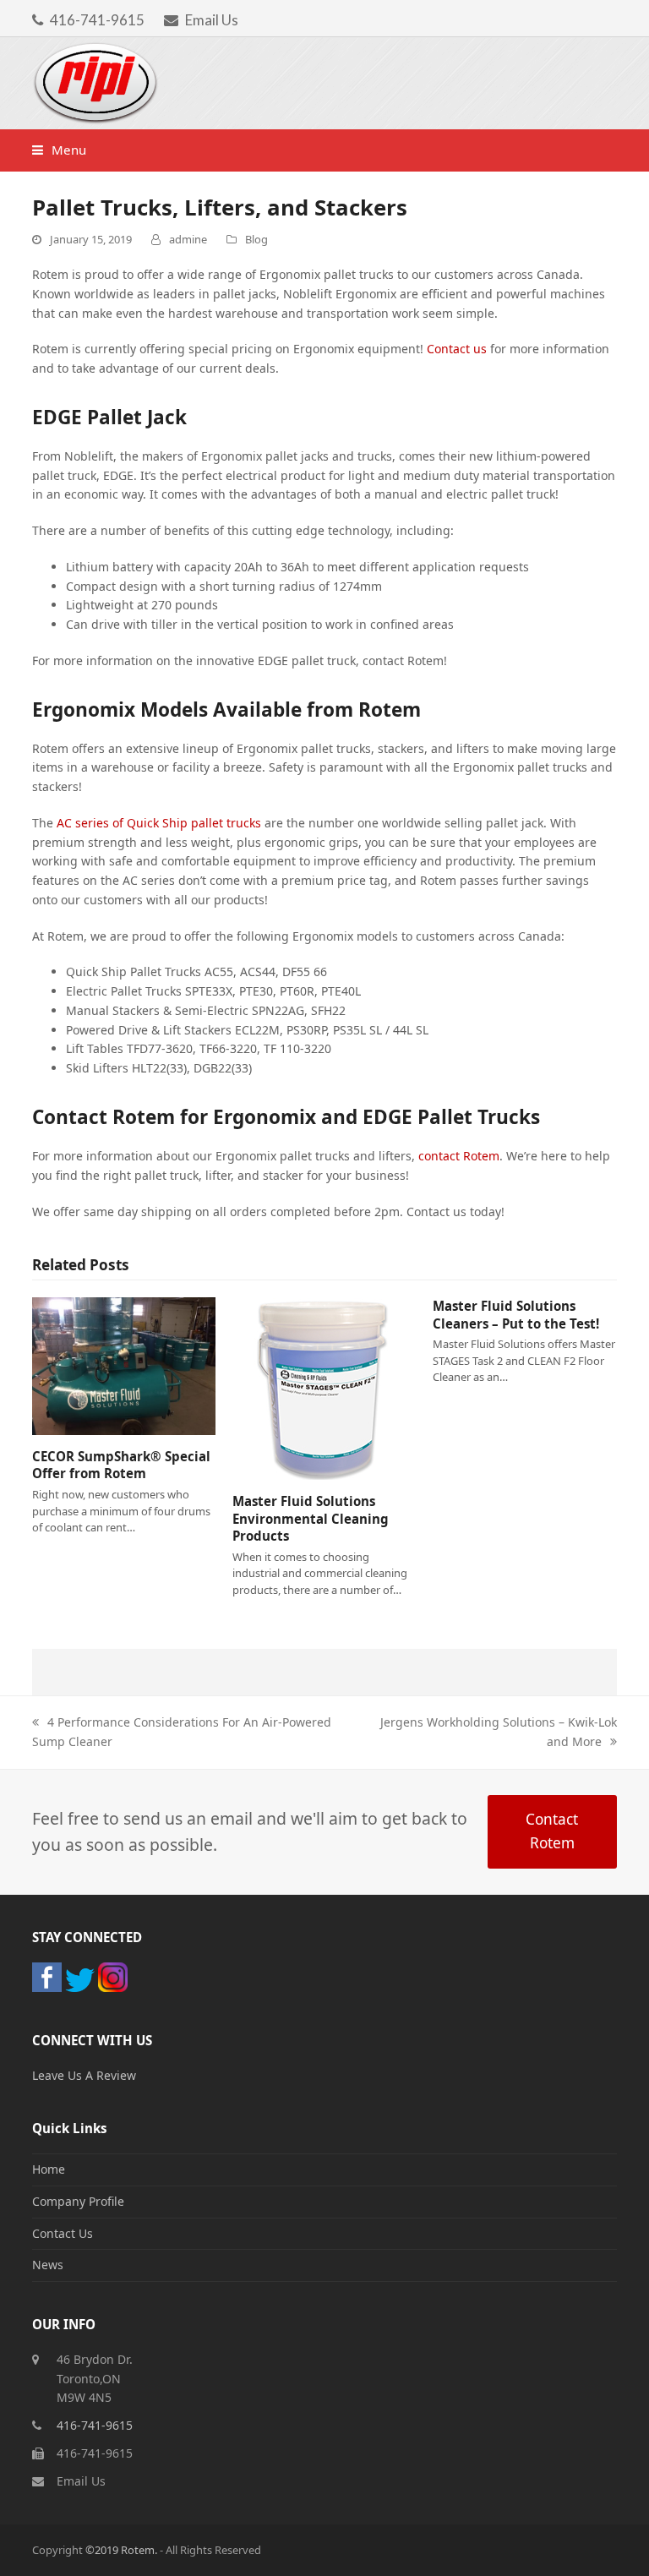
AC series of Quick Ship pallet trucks (161, 823)
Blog (256, 239)
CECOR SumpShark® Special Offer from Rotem (121, 1465)
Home (49, 2169)
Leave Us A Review (84, 2075)
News (48, 2265)
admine (188, 239)
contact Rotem (459, 1156)
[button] (59, 150)
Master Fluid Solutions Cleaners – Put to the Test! (516, 1315)
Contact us (457, 349)
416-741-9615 (97, 20)
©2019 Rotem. (123, 2550)
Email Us (212, 20)
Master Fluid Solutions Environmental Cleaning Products (311, 1518)
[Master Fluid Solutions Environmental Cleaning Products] (324, 1389)
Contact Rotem (552, 1831)
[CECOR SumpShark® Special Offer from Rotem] (124, 1366)
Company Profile (78, 2201)
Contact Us (63, 2233)
